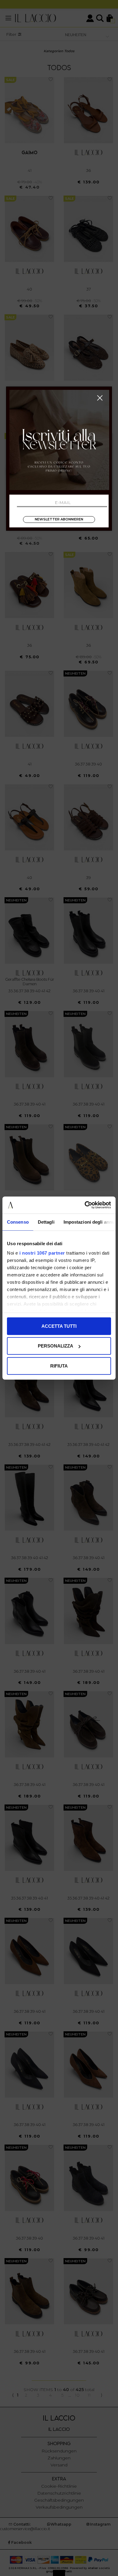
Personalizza (56, 1346)
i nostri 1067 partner (42, 1253)
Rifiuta (59, 1366)
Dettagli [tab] (46, 1222)
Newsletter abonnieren (59, 519)
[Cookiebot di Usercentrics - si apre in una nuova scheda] (85, 1205)
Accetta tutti (59, 1326)
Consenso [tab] (18, 1222)
